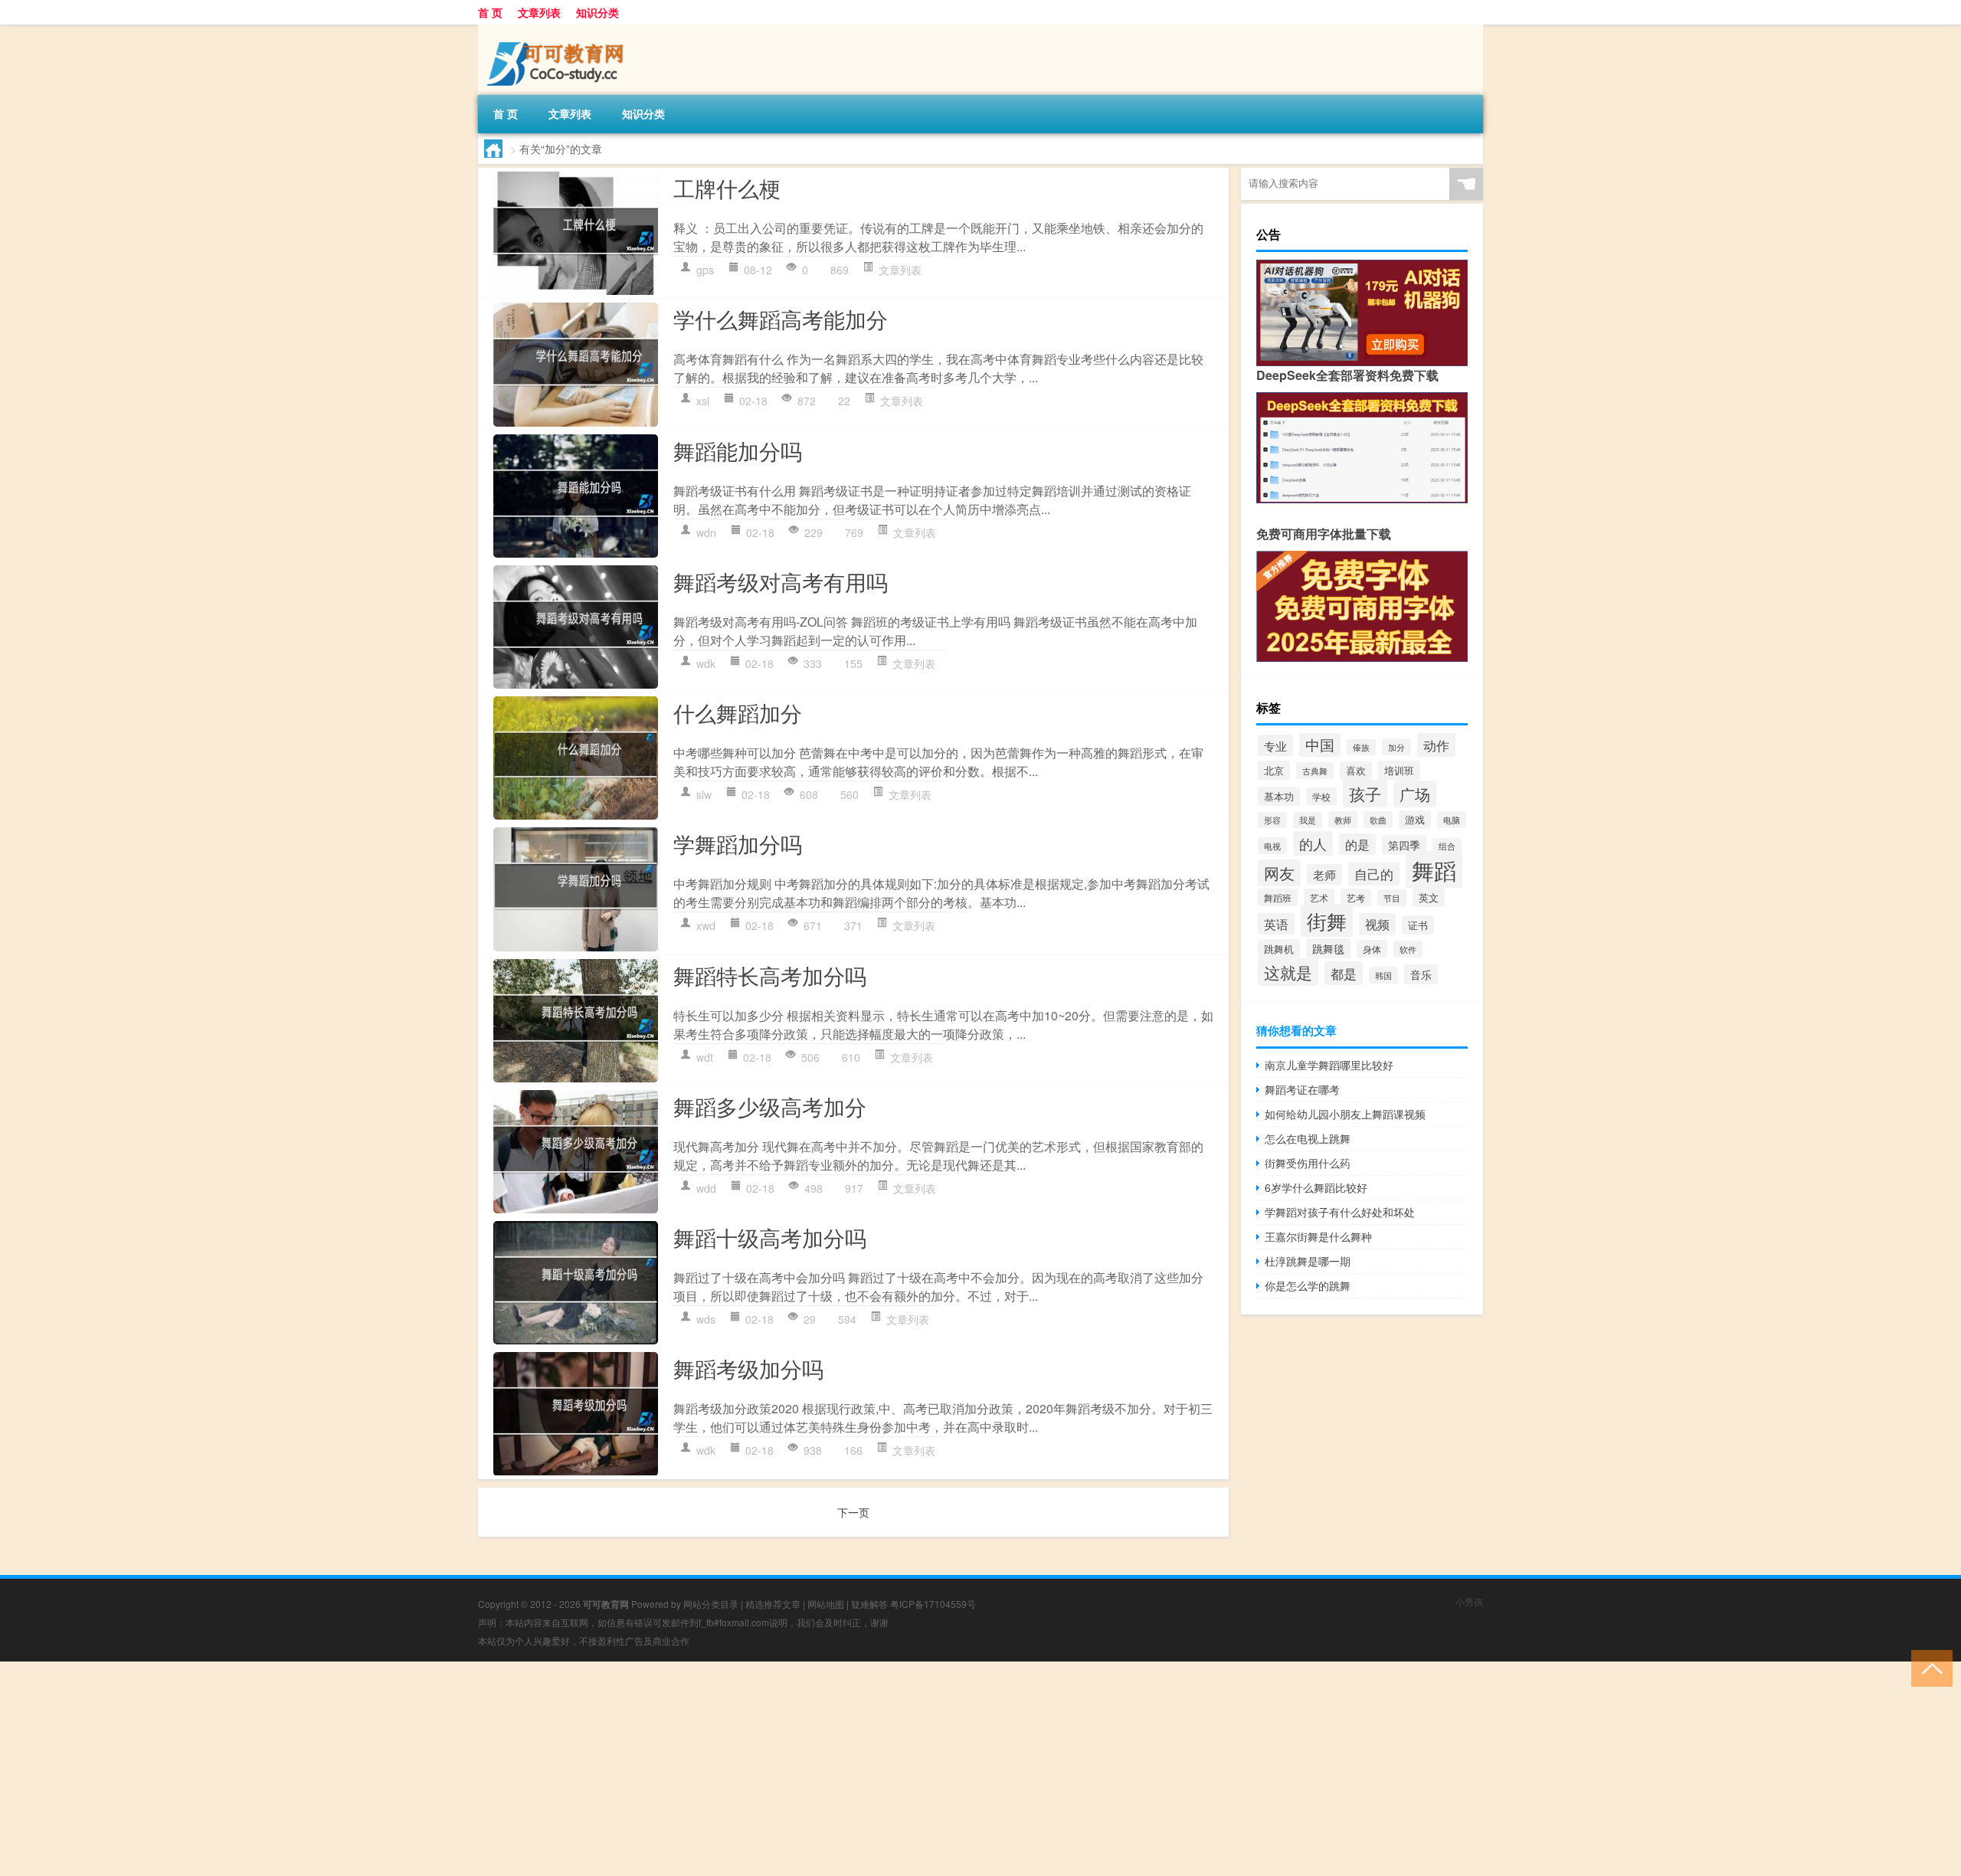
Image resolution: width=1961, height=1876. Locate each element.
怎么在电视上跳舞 (1308, 1138)
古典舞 (1315, 771)
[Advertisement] (460, 1769)
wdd (706, 1188)
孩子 (1365, 794)
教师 (1343, 820)
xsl (703, 401)
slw (704, 794)
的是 (1357, 844)
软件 (1408, 949)
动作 (1436, 745)
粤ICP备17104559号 (933, 1604)
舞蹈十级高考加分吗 (770, 1237)
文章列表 (539, 12)
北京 (1274, 770)
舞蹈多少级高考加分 (770, 1106)
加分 (1396, 747)
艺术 (1319, 897)
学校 (1321, 796)
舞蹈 (1434, 869)
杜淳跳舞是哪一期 (1308, 1261)
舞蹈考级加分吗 (748, 1368)
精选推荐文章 (773, 1604)
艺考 (1356, 897)
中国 (1320, 744)
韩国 (1383, 975)
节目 (1392, 898)
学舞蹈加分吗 (738, 843)
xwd (706, 925)
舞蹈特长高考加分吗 (770, 975)
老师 (1324, 874)
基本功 (1279, 796)
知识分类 (597, 12)
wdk (706, 663)
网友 (1279, 873)
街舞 (1327, 920)
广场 (1415, 794)
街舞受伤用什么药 (1308, 1163)
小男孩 (1469, 1601)
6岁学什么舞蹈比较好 (1316, 1187)
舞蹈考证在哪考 (1302, 1089)
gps (705, 270)
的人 (1313, 843)
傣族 (1361, 747)
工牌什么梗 (727, 188)
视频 (1377, 924)
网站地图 (826, 1604)
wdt (705, 1057)
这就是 (1288, 972)
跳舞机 (1279, 949)
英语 (1276, 924)
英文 (1429, 897)
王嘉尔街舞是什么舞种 (1318, 1236)
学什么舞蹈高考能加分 (781, 319)
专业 (1275, 745)
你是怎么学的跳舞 (1308, 1285)
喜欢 (1356, 771)
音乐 (1421, 974)
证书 (1418, 925)
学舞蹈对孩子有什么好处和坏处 (1340, 1212)
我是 (1308, 820)
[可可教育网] (558, 30)
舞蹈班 (1278, 897)
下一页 (853, 1512)
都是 (1344, 973)
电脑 (1452, 820)
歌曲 (1378, 820)
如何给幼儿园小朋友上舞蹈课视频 (1345, 1114)
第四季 (1404, 845)
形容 (1272, 820)
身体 (1372, 949)
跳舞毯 (1328, 948)
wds (706, 1319)
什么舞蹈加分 (738, 712)
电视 (1272, 846)
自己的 (1374, 874)
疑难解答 (869, 1604)
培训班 (1399, 770)
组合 (1447, 846)
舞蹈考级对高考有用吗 (781, 581)
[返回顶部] (1928, 1667)
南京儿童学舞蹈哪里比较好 (1329, 1065)
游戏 (1415, 820)
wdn (706, 532)
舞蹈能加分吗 (738, 450)
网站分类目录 (711, 1604)
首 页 (490, 12)
